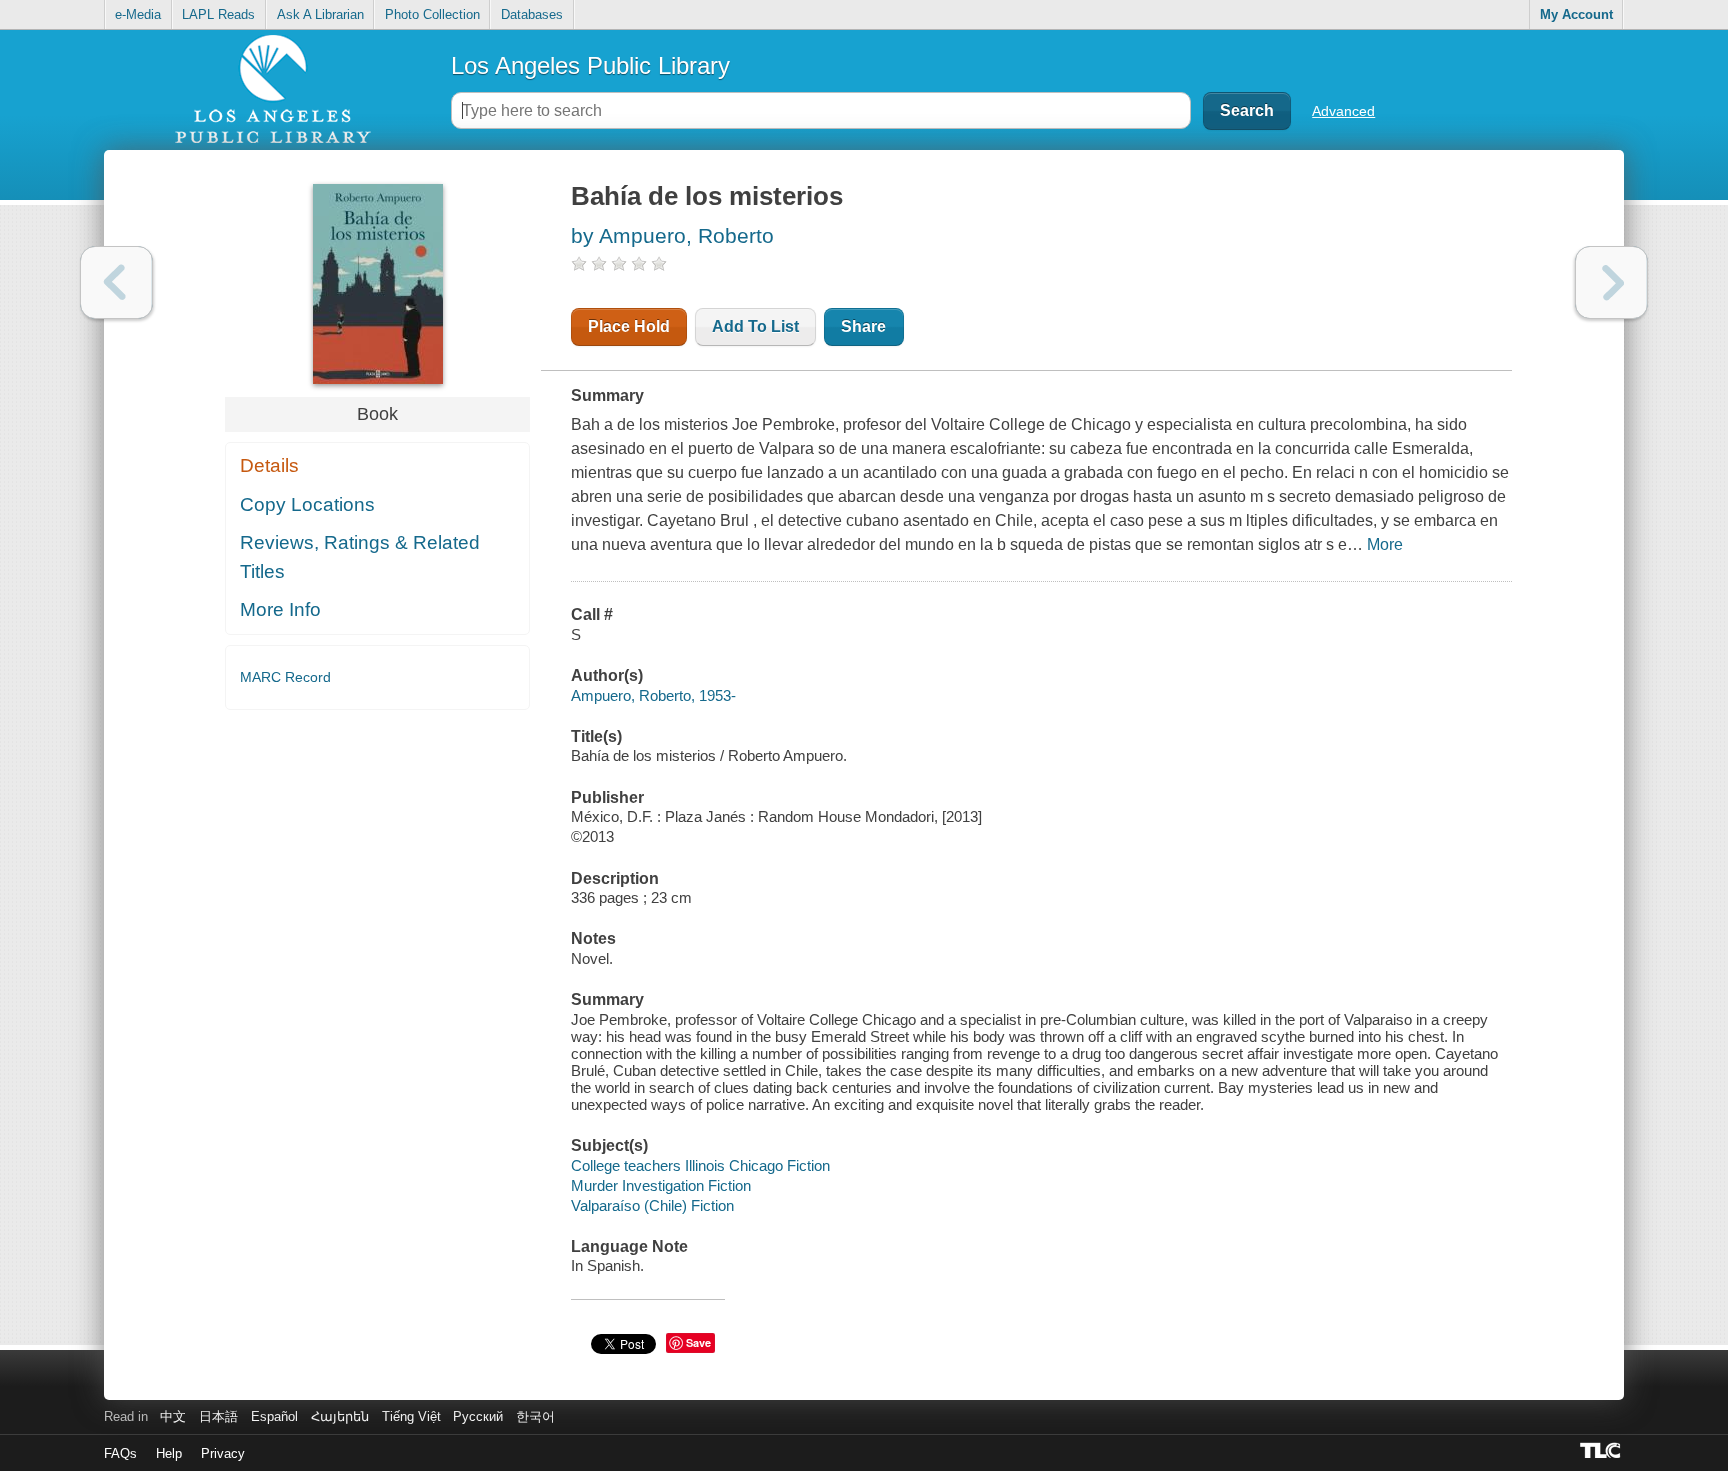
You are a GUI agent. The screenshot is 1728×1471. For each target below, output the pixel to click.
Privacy (223, 1453)
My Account (1576, 14)
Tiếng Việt (411, 1416)
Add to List (755, 326)
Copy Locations (307, 504)
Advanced (1343, 111)
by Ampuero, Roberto (672, 235)
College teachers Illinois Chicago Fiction (700, 1165)
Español (274, 1416)
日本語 (218, 1416)
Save (698, 1342)
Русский (478, 1416)
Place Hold (629, 326)
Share (863, 326)
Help (169, 1453)
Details (269, 465)
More (1385, 544)
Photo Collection (432, 14)
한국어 (535, 1416)
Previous (116, 282)
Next (1611, 282)
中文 (173, 1416)
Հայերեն (340, 1416)
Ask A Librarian (320, 14)
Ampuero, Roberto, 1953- (653, 695)
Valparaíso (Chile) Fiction (652, 1205)
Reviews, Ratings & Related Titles (360, 557)
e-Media (138, 14)
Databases (532, 14)
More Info (280, 609)
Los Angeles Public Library (590, 65)
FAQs (120, 1453)
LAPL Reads (218, 14)
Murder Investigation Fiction (661, 1185)
